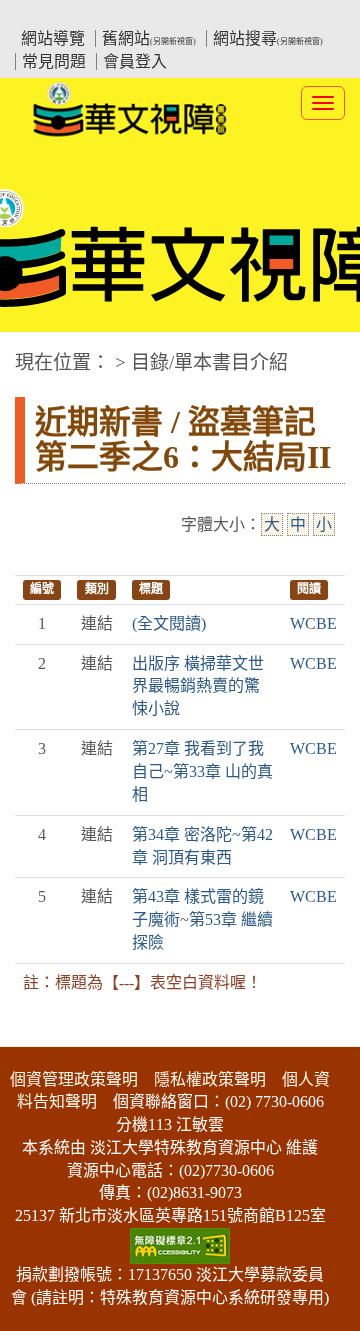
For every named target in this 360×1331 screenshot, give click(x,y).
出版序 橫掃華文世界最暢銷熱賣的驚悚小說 (198, 686)
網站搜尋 (268, 38)
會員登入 (135, 61)
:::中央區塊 (38, 352)
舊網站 (149, 38)
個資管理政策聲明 (74, 1079)
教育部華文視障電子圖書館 (191, 15)
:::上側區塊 (53, 15)
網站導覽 (53, 38)
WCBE (313, 623)
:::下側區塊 (38, 1033)
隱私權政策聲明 (210, 1079)
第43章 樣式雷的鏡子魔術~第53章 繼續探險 (202, 919)
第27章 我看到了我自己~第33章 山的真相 (202, 771)
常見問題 (54, 61)
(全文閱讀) (169, 623)
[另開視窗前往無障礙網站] (180, 1244)
